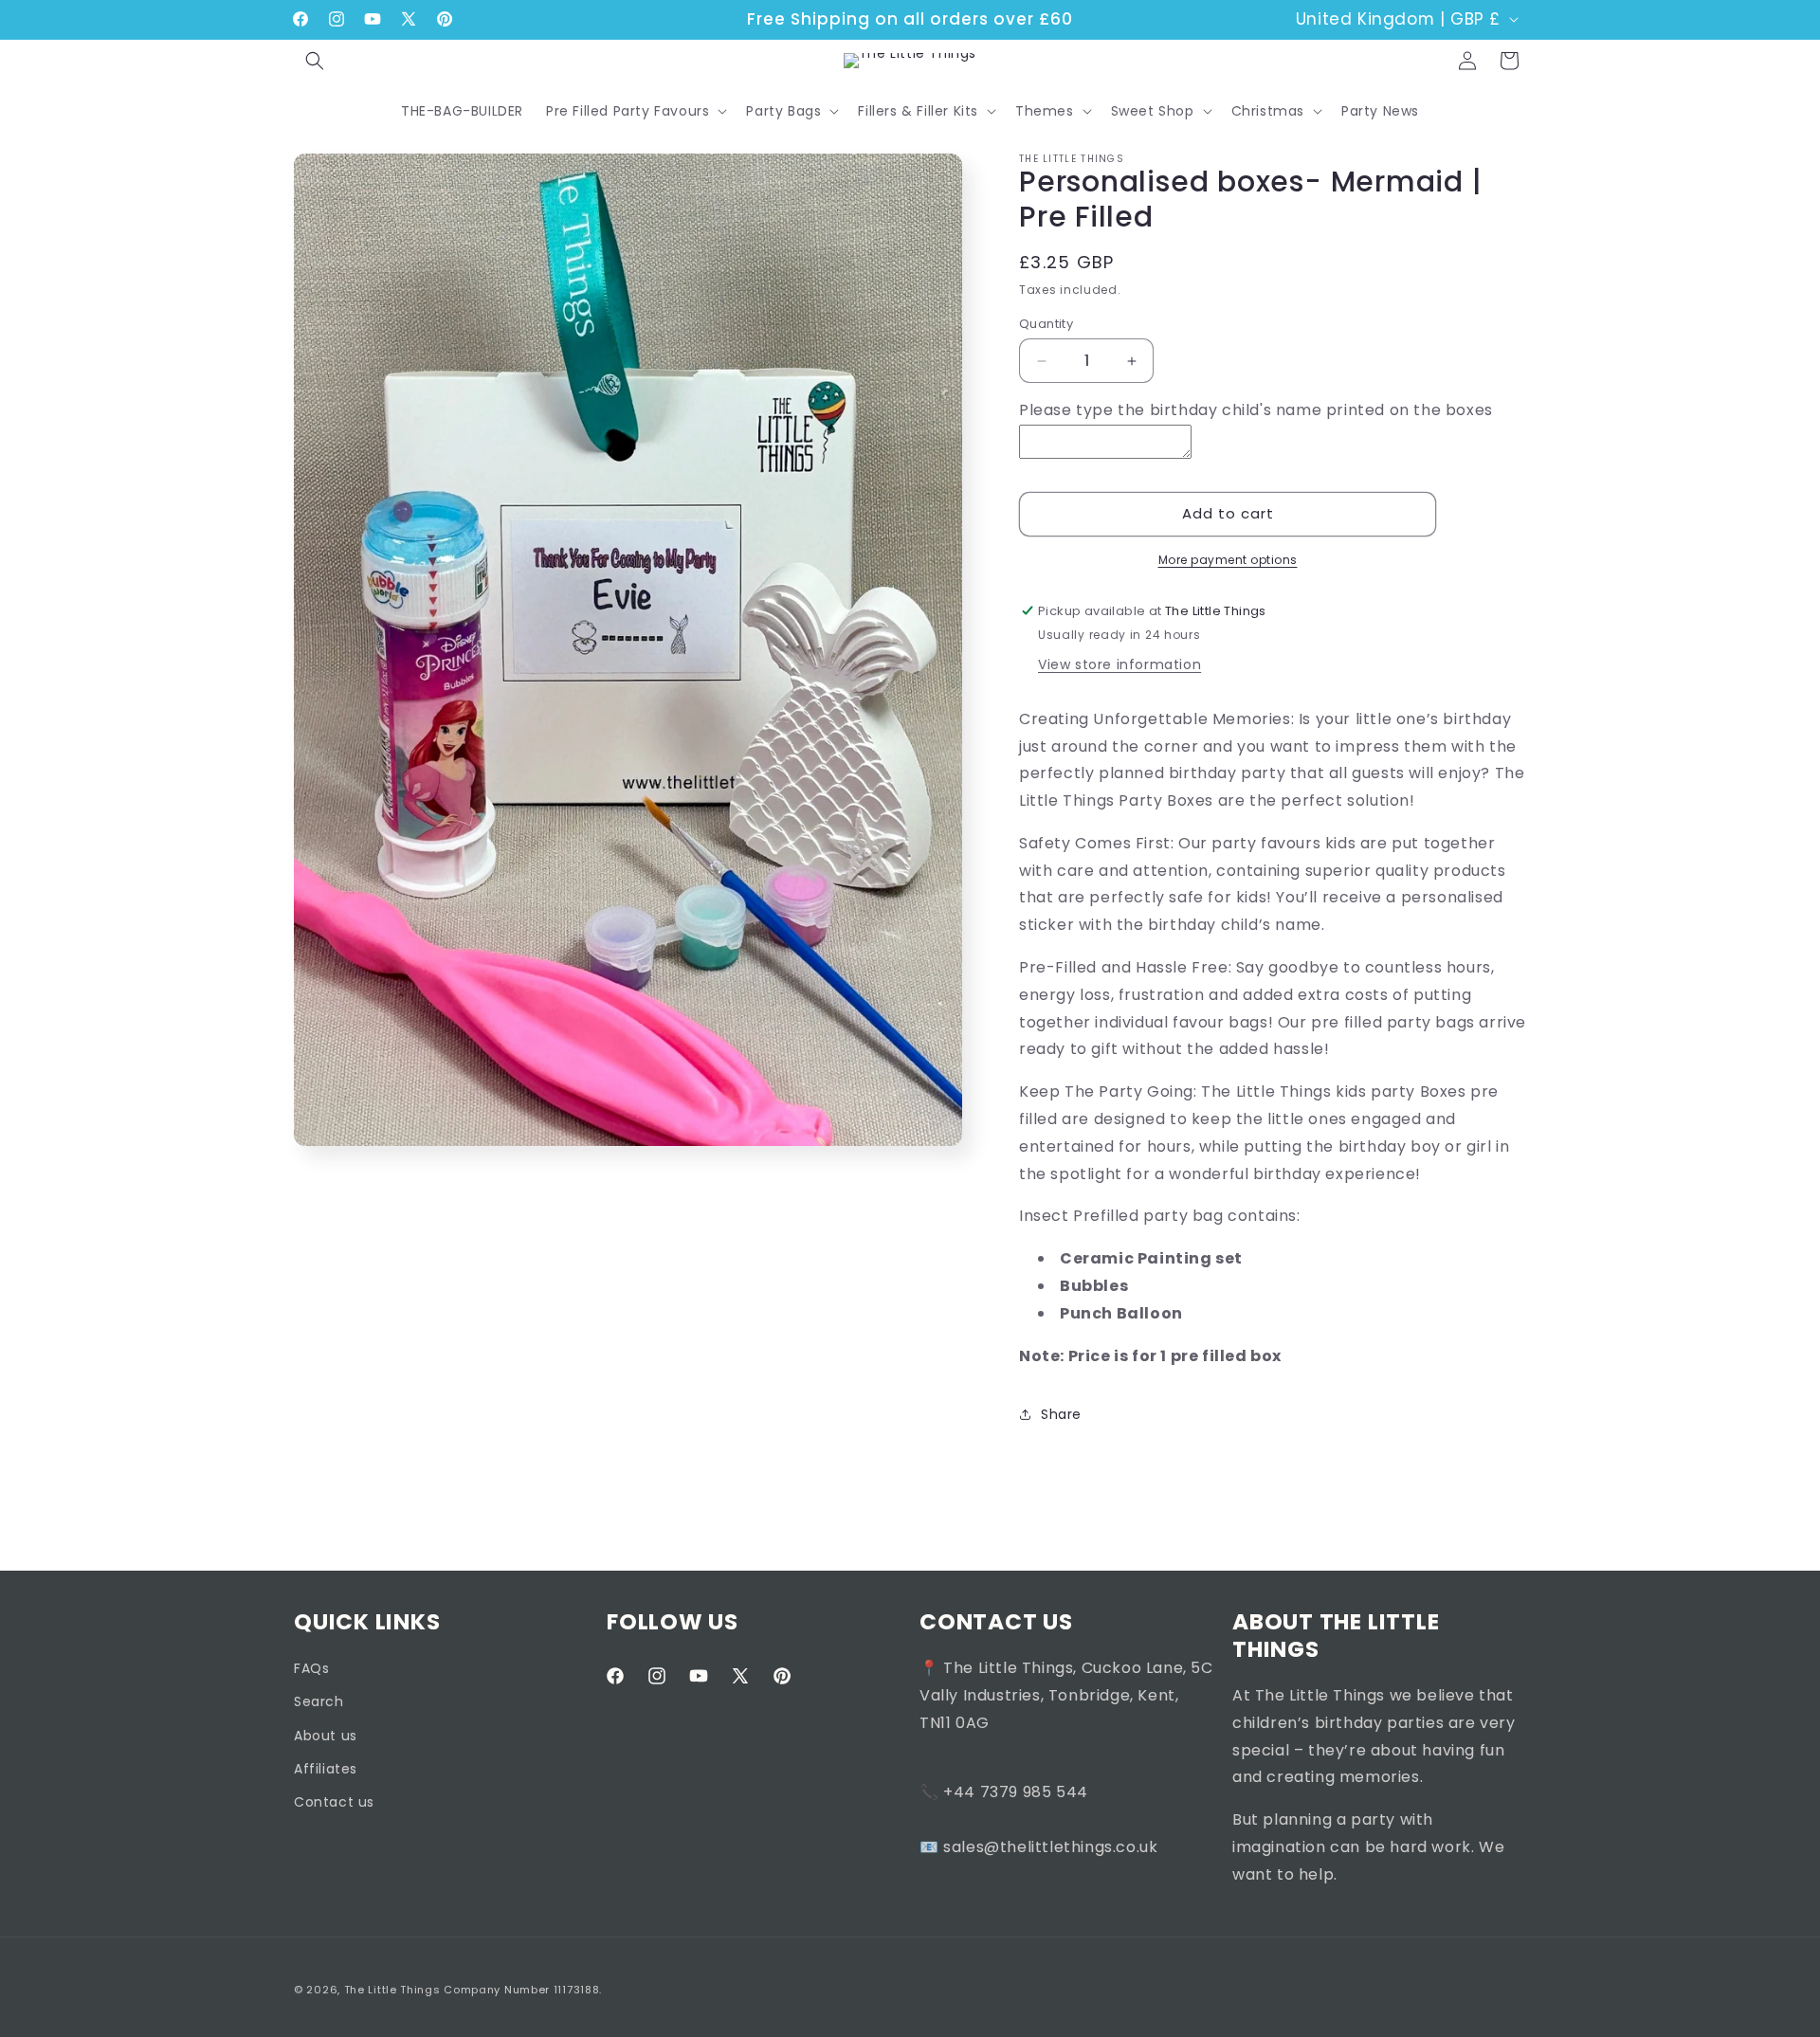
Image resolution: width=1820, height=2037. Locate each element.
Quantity (1046, 324)
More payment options (1228, 560)
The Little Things (392, 1990)
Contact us (334, 1802)
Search (319, 1701)
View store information (1119, 664)
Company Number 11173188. (523, 1990)
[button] (315, 61)
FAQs (311, 1668)
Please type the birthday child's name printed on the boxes (1256, 410)
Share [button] (1061, 1414)
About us (326, 1736)
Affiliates (326, 1769)
